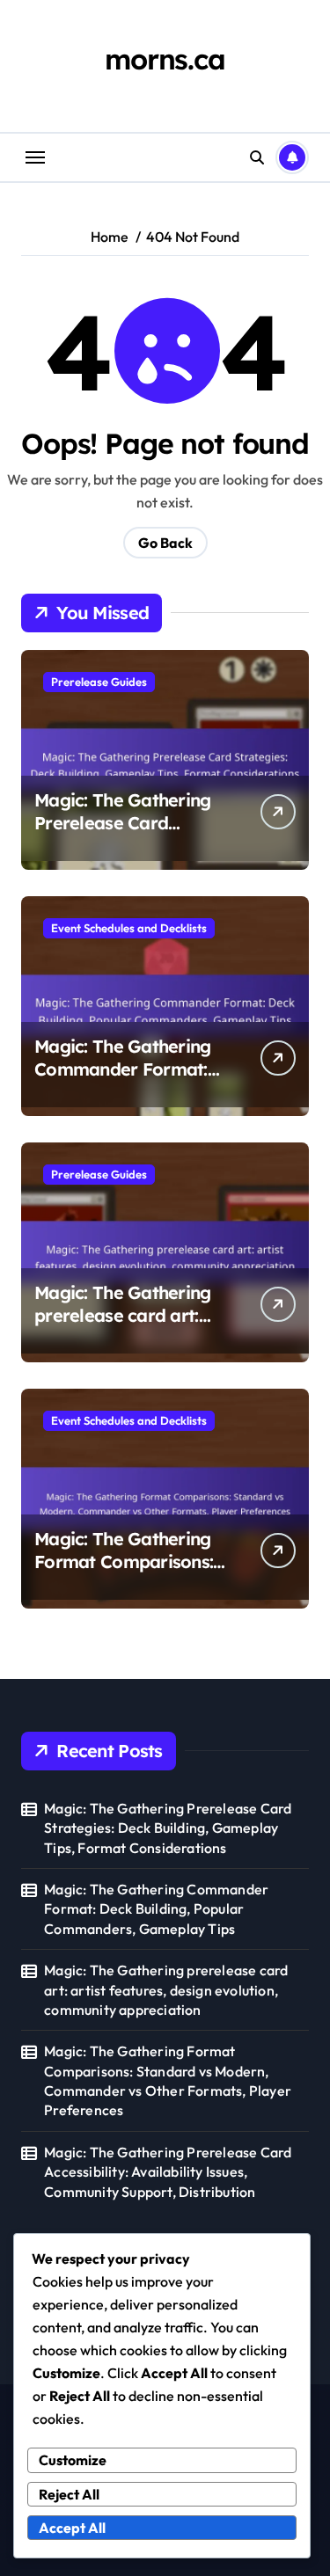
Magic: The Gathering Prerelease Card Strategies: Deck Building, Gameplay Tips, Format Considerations (168, 1828)
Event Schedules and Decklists (129, 928)
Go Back (165, 543)
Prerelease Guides (99, 682)
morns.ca (165, 59)
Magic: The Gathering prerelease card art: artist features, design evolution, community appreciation (166, 1990)
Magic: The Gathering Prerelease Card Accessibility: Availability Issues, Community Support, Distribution (168, 2172)
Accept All (72, 2528)
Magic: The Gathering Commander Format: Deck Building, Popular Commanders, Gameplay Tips (156, 1909)
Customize (73, 2460)
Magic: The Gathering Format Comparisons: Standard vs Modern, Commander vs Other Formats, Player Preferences (168, 2080)
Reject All (69, 2494)
